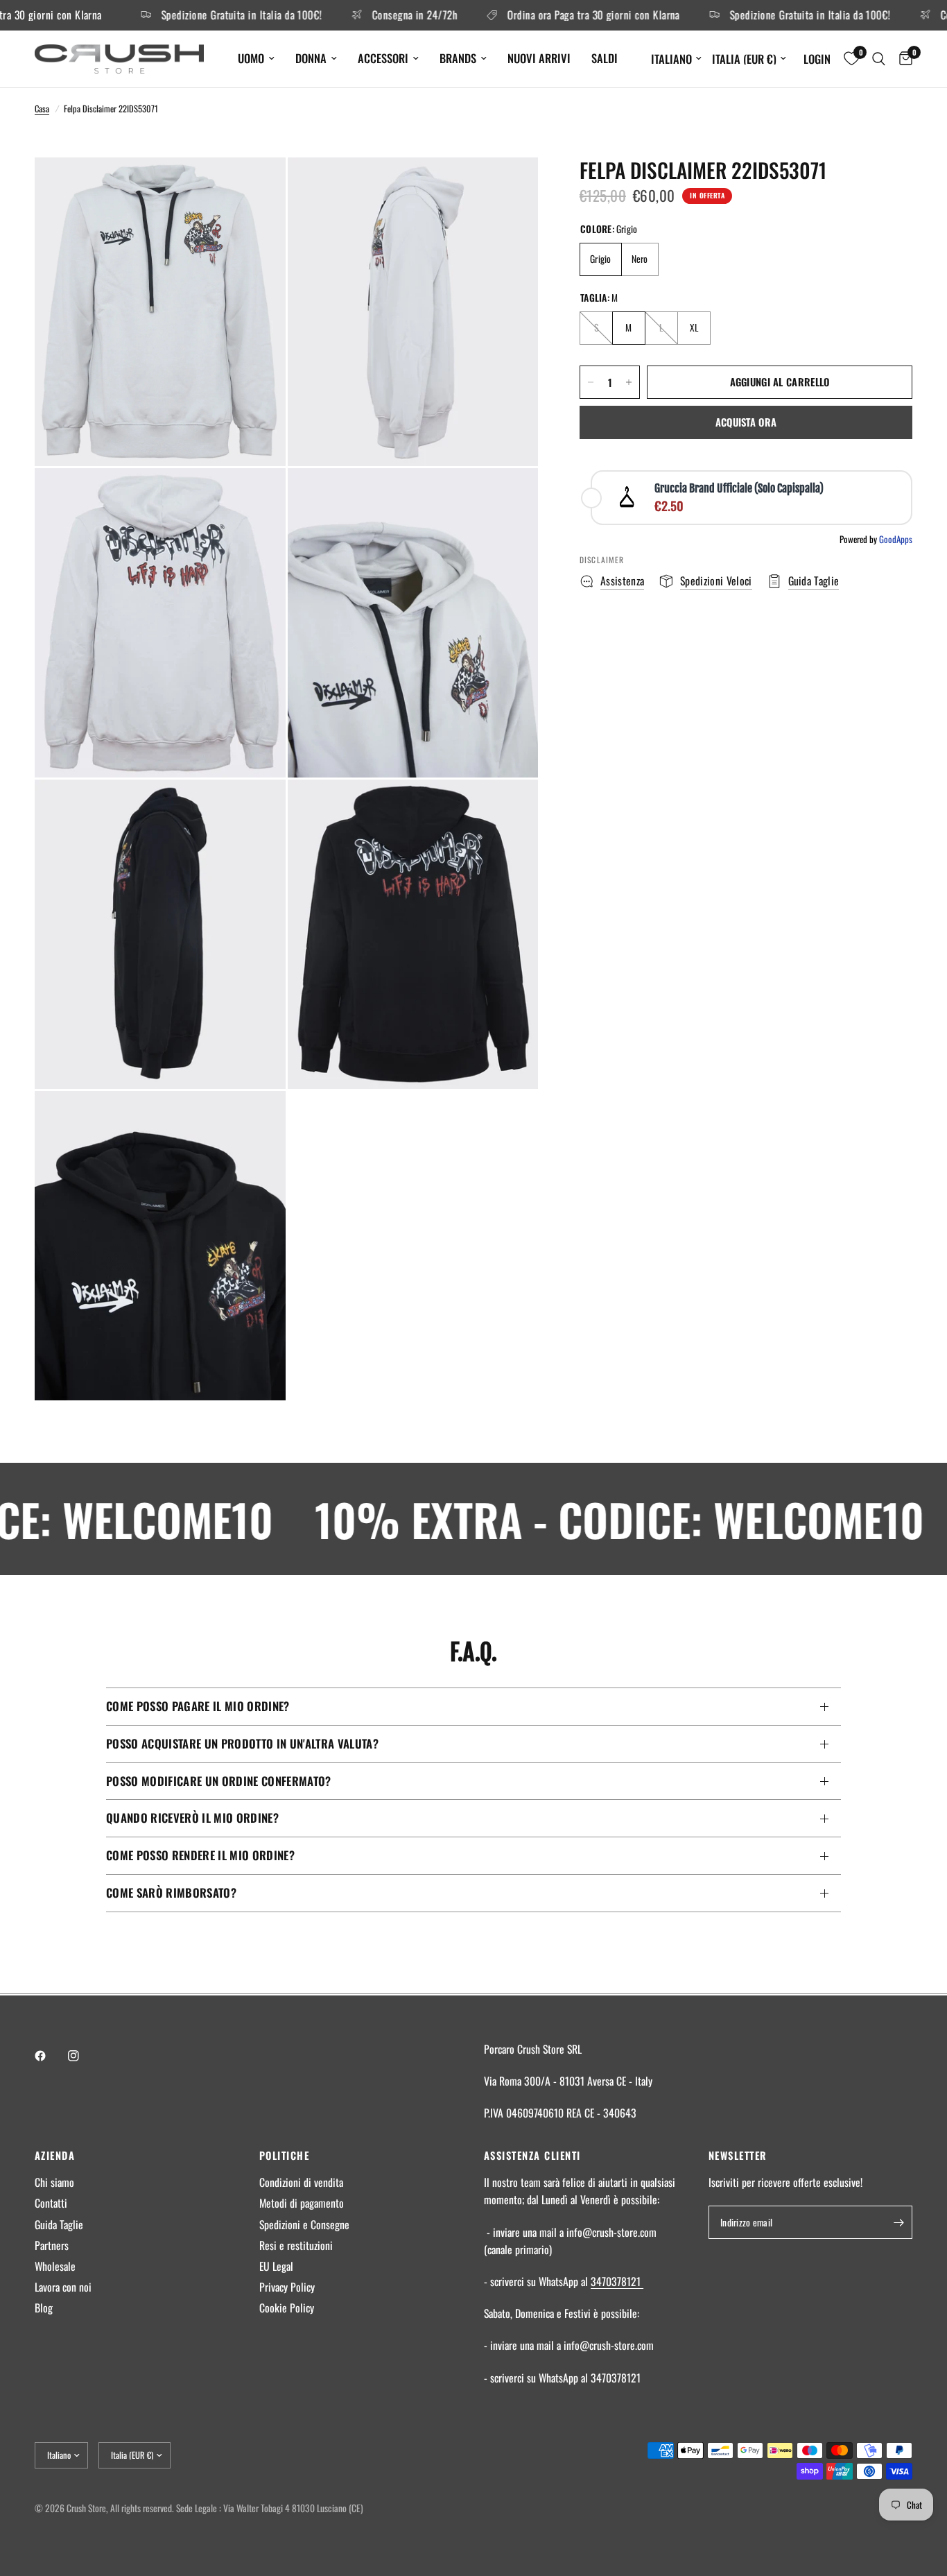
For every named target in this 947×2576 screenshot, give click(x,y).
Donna (311, 58)
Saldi (605, 58)
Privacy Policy (287, 2287)
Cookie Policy (287, 2308)
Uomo (251, 58)
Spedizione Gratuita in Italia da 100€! (200, 15)
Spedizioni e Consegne (304, 2224)
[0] (902, 59)
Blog (44, 2308)
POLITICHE (284, 2155)
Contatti (51, 2203)
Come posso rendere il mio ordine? (200, 1855)
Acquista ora (746, 422)
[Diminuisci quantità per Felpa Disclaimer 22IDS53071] (591, 382)
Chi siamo (54, 2182)
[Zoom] (257, 187)
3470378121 (617, 2281)
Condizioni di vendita (301, 2182)
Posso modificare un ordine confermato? (219, 1781)
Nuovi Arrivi (539, 58)
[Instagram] (83, 2056)
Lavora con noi (63, 2287)
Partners (52, 2245)
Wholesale (55, 2266)
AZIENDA (55, 2155)
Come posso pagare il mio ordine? (198, 1706)
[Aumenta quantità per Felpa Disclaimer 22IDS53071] (629, 382)
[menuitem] (256, 58)
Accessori (383, 58)
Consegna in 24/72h (373, 15)
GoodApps (896, 539)
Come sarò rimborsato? (171, 1892)
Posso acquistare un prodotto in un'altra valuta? (242, 1743)
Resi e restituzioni (296, 2245)
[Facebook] (50, 2056)
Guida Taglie (59, 2224)
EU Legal (276, 2266)
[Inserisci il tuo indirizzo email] (898, 2222)
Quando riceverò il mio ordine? (192, 1818)
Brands (458, 58)
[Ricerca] (879, 59)
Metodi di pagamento (302, 2203)
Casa (42, 109)
